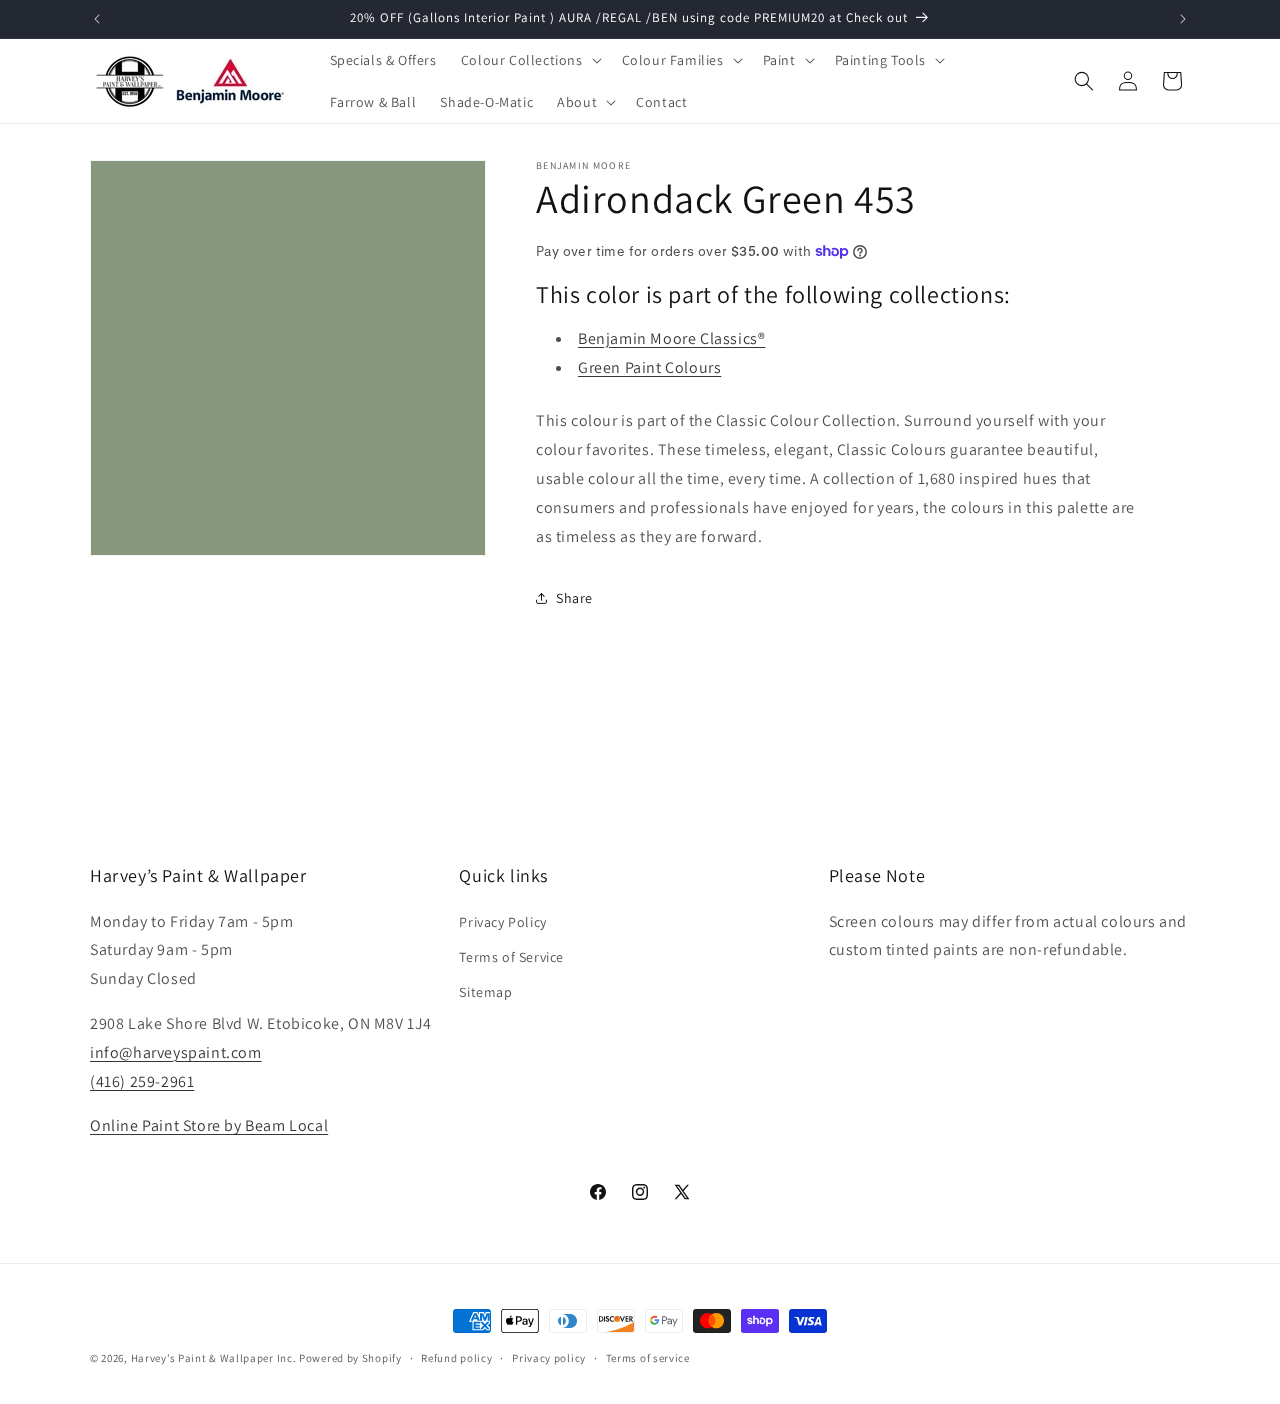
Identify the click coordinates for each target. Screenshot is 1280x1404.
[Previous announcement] (97, 19)
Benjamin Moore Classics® (671, 338)
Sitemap (485, 991)
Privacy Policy (502, 921)
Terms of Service (511, 956)
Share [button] (574, 598)
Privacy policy (549, 1357)
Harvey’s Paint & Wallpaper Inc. (214, 1358)
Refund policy (456, 1357)
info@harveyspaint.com (176, 1051)
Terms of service (648, 1357)
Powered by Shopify (350, 1358)
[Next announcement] (1183, 19)
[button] (529, 60)
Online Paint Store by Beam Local (209, 1125)
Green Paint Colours (649, 367)
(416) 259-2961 (142, 1080)
